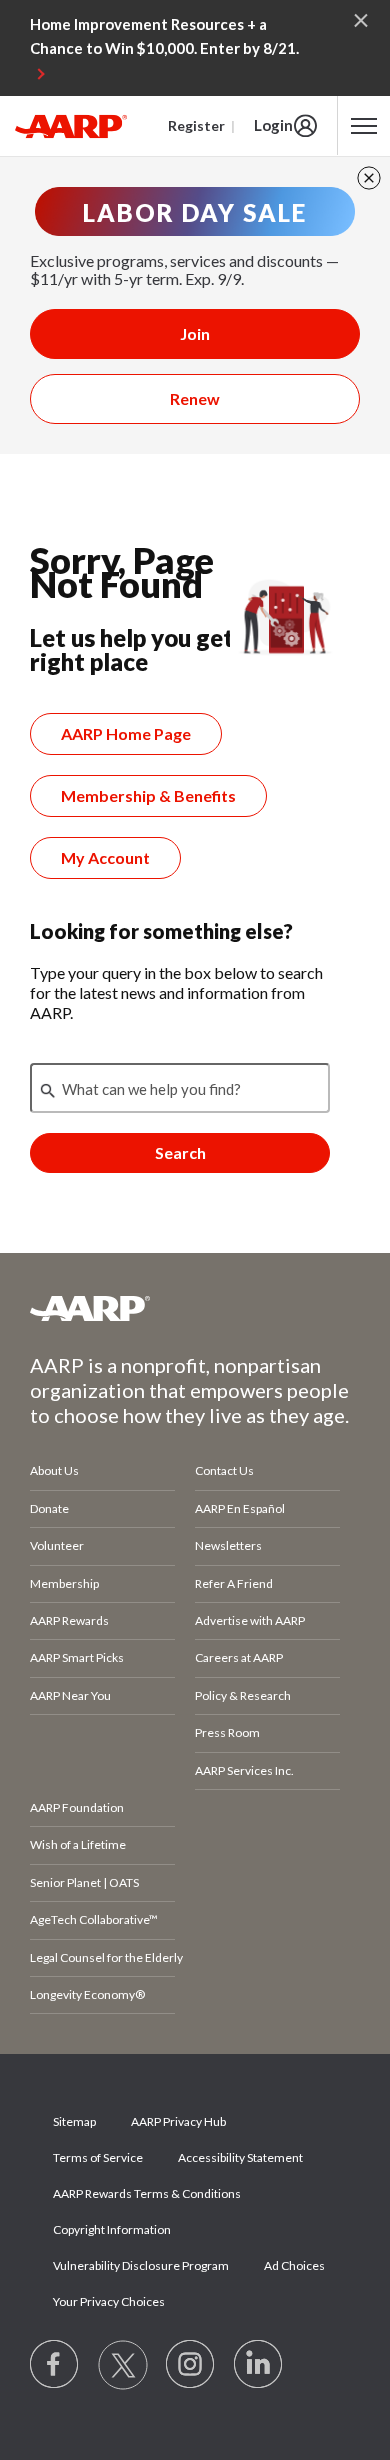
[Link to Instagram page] (191, 2365)
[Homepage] (71, 126)
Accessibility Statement (240, 2157)
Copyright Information (112, 2229)
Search (180, 1152)
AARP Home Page (126, 733)
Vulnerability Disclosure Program (141, 2265)
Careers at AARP (239, 1657)
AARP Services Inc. (244, 1770)
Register (196, 125)
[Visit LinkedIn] (259, 2365)
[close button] (369, 178)
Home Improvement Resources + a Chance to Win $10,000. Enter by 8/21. (164, 36)
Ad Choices (294, 2265)
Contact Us (224, 1470)
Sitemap (74, 2121)
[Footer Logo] (195, 1308)
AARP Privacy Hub (178, 2121)
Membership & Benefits (148, 795)
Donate (49, 1508)
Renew (195, 398)
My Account (105, 857)
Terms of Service (98, 2157)
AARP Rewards (69, 1620)
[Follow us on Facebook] (55, 2365)
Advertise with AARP (250, 1620)
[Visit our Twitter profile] (123, 2365)
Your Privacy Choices (109, 2301)
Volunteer (57, 1545)
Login (273, 125)
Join (195, 333)
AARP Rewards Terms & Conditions (147, 2193)
